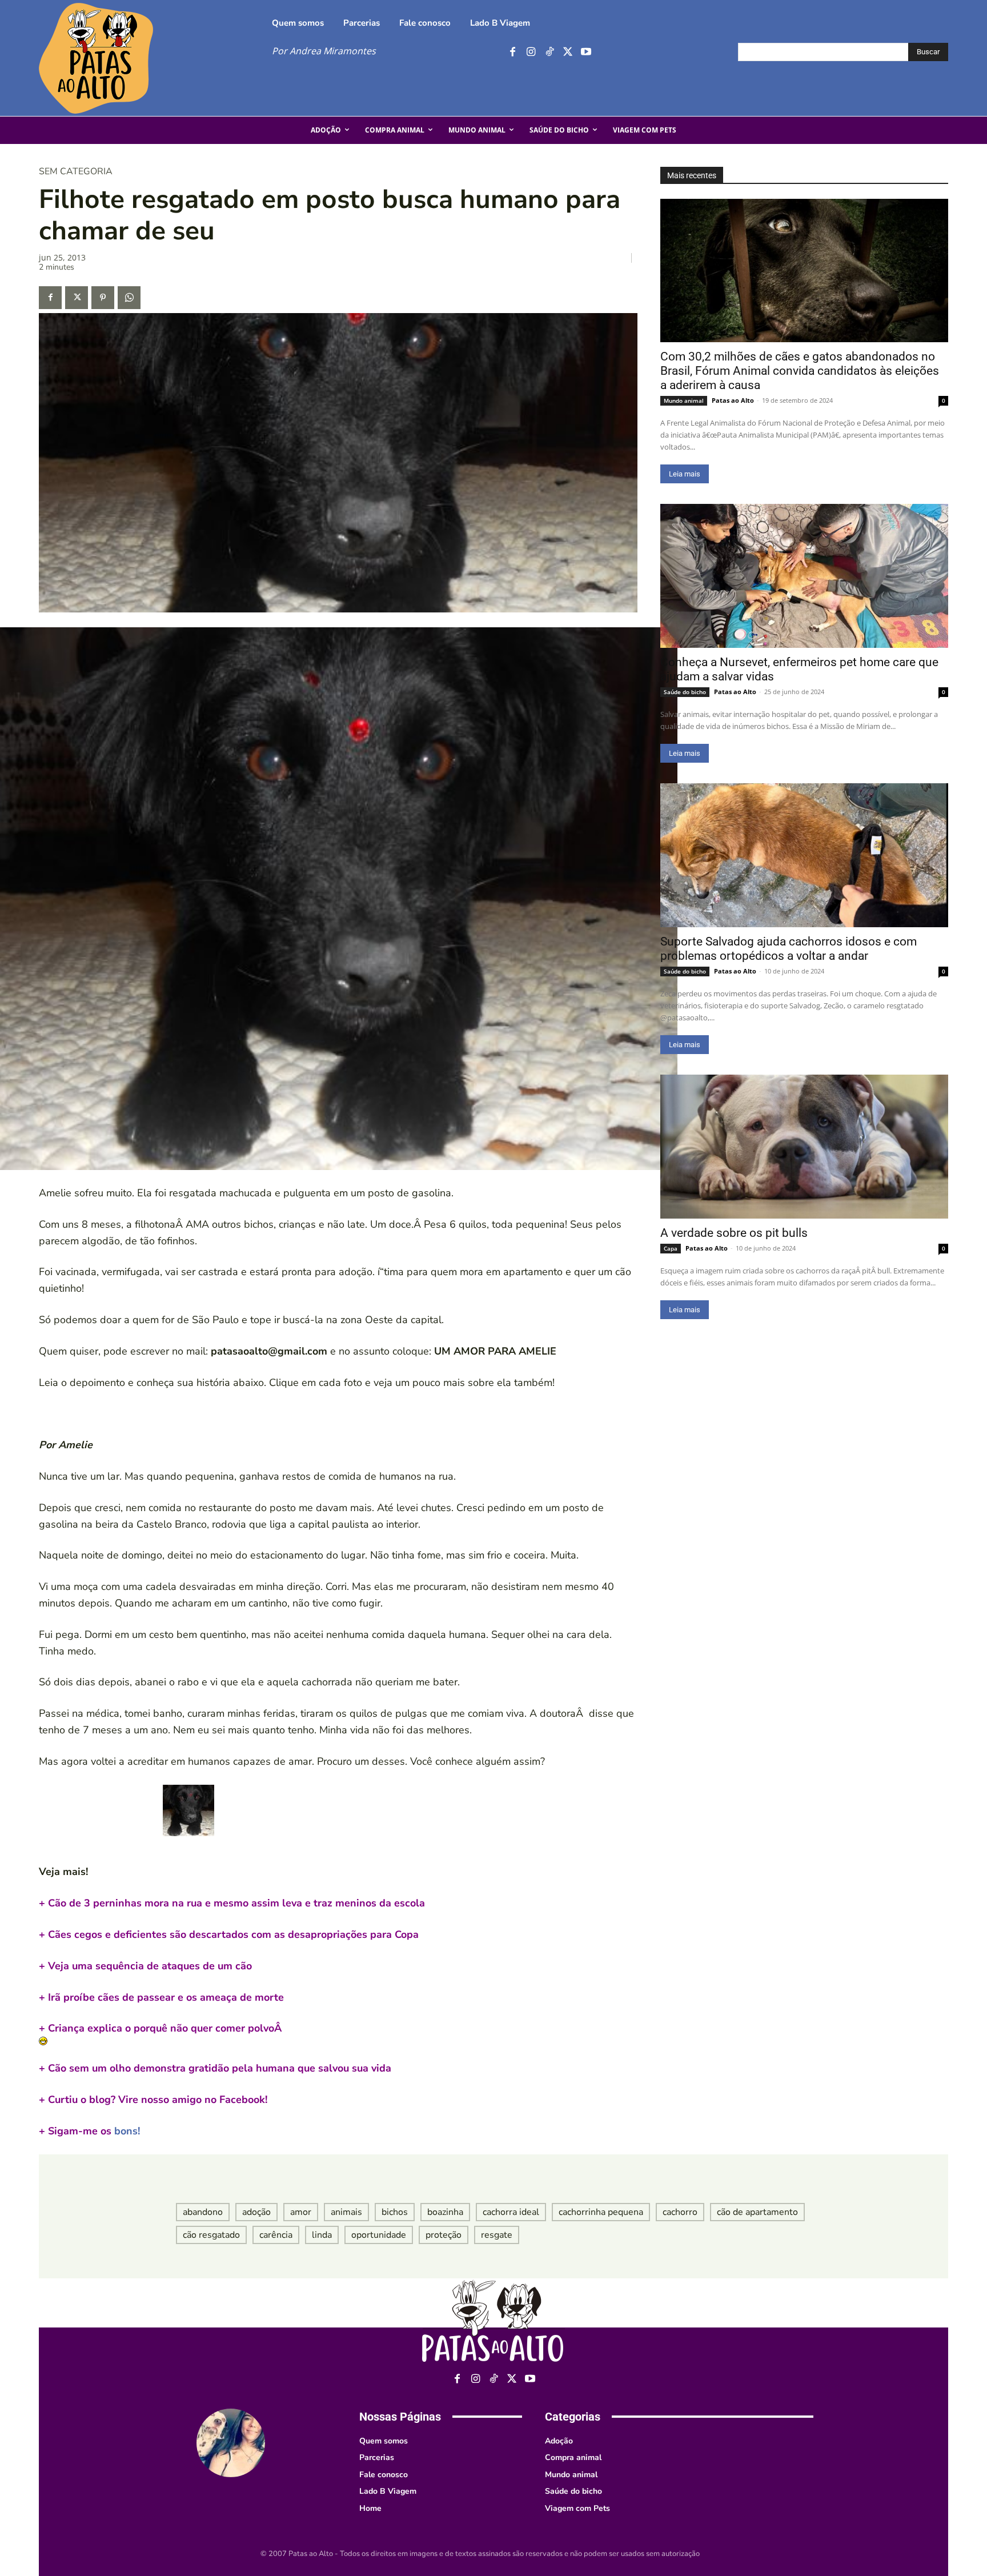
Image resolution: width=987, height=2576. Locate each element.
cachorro (680, 2212)
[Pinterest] (103, 298)
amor (301, 2212)
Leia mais (685, 474)
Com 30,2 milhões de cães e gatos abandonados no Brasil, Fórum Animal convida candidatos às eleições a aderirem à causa (800, 371)
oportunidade (379, 2235)
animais (346, 2212)
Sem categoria (76, 171)
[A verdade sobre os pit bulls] (804, 1147)
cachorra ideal (511, 2212)
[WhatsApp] (129, 298)
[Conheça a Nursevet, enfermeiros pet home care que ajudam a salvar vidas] (804, 576)
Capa (671, 1248)
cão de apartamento (757, 2212)
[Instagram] (531, 52)
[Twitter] (567, 52)
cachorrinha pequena (601, 2212)
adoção (256, 2212)
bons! (89, 2131)
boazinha (445, 2212)
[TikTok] (549, 52)
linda (322, 2235)
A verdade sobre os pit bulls (734, 1233)
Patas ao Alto (733, 400)
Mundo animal (684, 400)
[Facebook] (513, 52)
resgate (497, 2235)
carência (276, 2235)
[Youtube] (586, 52)
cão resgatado (211, 2235)
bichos (395, 2212)
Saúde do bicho (685, 692)
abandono (203, 2212)
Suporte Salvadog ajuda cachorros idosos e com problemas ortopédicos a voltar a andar (789, 949)
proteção (444, 2235)
